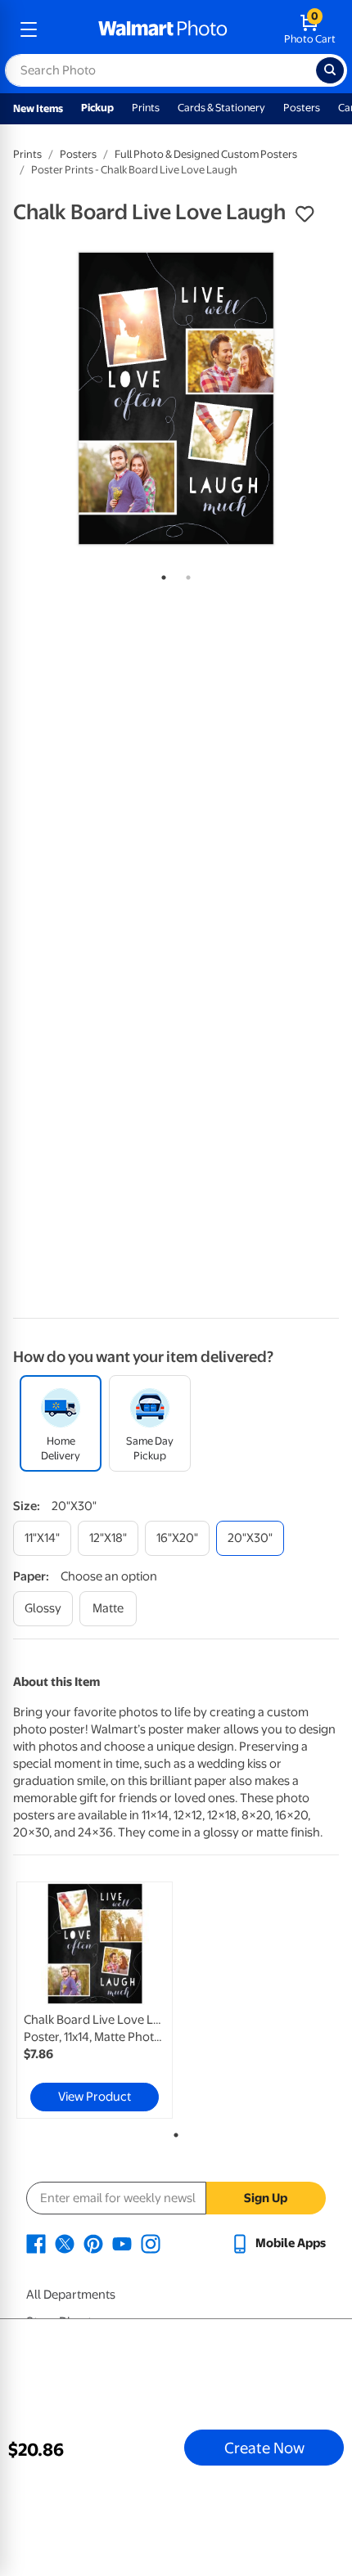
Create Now (264, 2448)
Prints (146, 108)
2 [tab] (185, 574)
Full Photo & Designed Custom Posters (206, 154)
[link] (95, 2000)
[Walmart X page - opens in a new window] (65, 2243)
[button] (305, 214)
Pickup (97, 108)
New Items (38, 108)
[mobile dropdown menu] (29, 29)
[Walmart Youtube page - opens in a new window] (122, 2243)
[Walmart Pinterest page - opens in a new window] (93, 2243)
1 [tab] (160, 574)
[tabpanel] (176, 398)
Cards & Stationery (221, 108)
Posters (302, 108)
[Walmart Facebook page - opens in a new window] (36, 2243)
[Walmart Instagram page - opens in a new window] (151, 2243)
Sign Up (266, 2198)
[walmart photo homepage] (163, 29)
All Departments (71, 2295)
